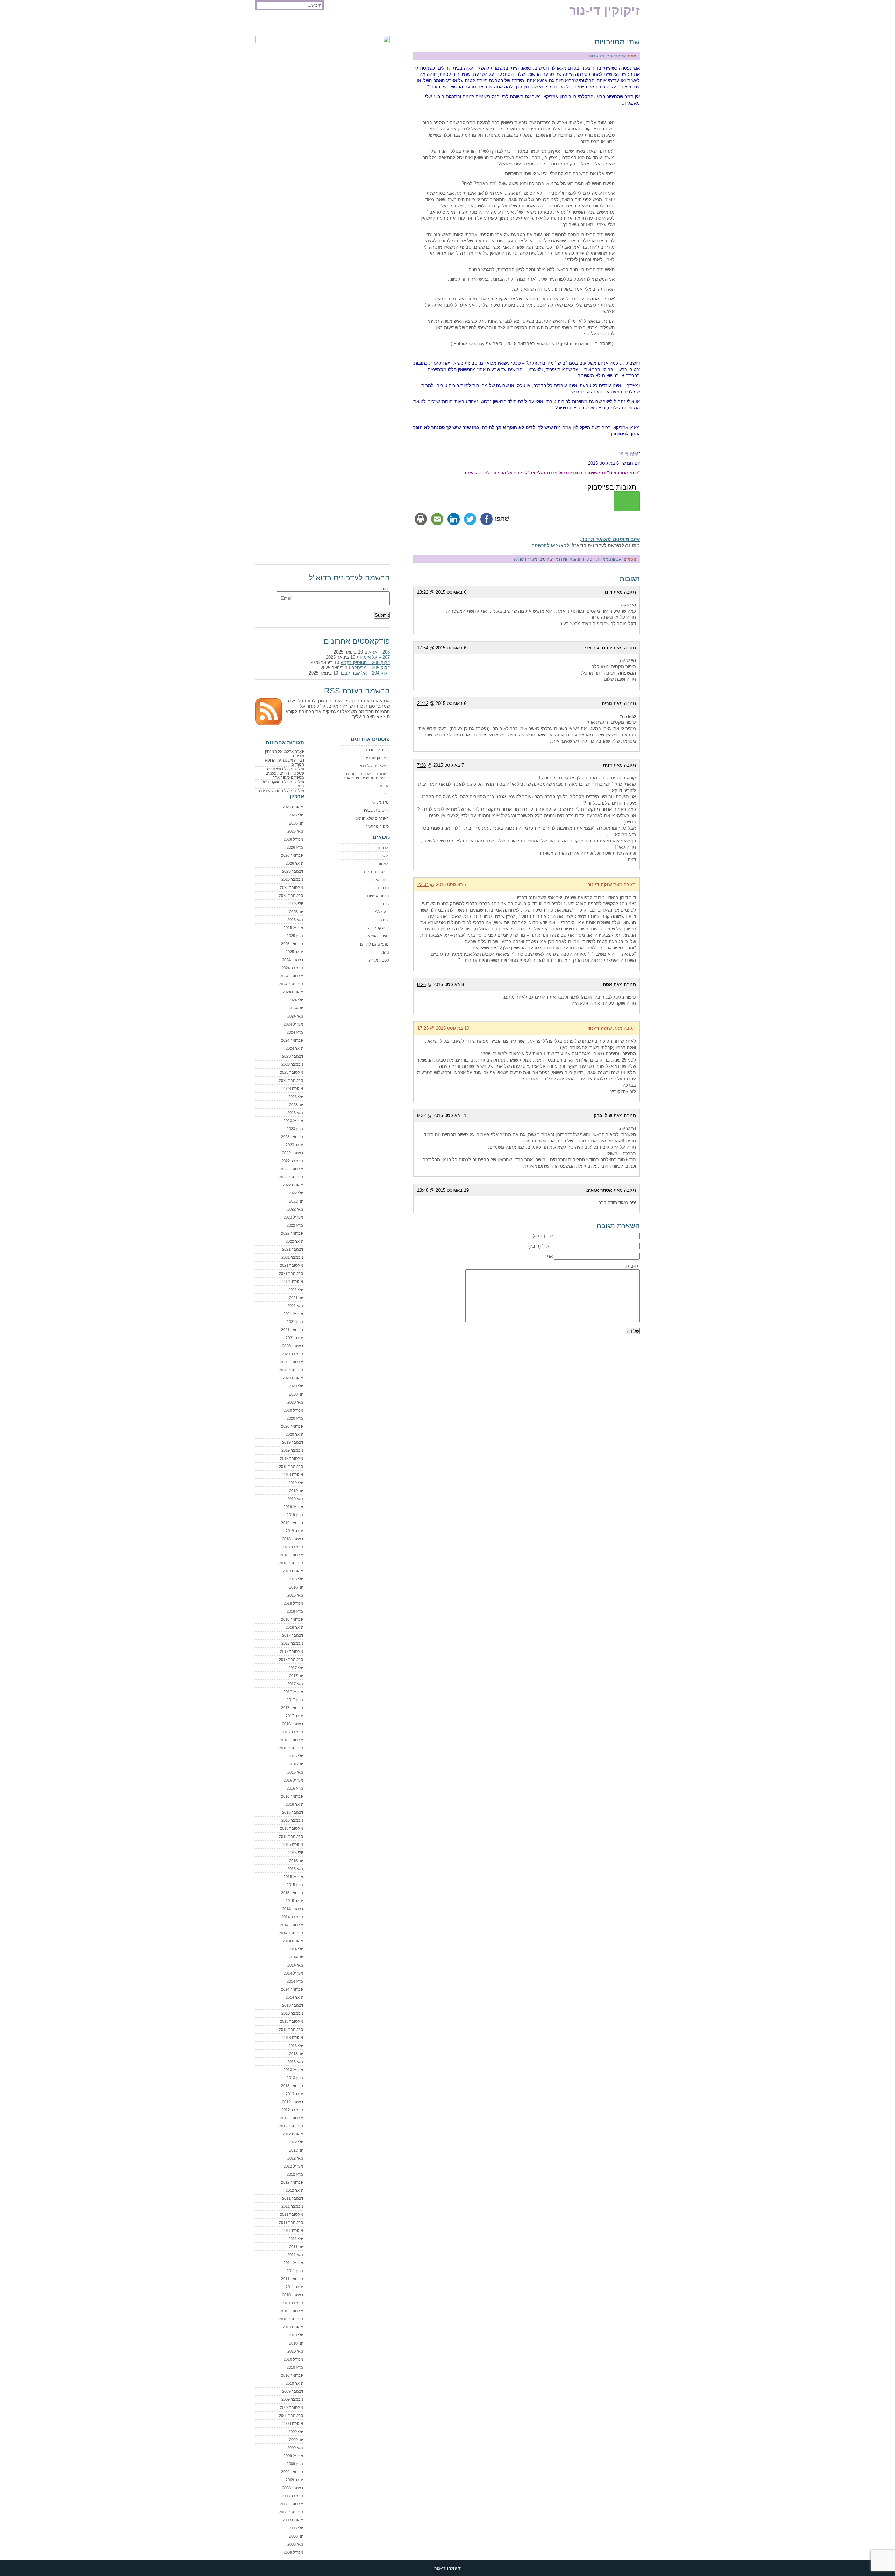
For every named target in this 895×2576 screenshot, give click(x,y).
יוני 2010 (296, 2343)
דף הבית (423, 25)
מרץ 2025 (295, 936)
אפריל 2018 (293, 1603)
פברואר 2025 (292, 944)
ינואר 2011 (294, 2287)
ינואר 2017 (294, 1716)
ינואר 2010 (294, 2383)
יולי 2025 (296, 904)
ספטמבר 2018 (291, 1563)
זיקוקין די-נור (604, 10)
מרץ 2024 (295, 1032)
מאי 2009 (295, 2448)
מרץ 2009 (295, 2464)
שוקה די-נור (617, 56)
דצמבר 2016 (293, 1724)
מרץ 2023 (295, 1129)
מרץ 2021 (295, 1322)
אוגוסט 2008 (293, 2520)
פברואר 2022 (292, 1233)
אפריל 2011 (293, 2263)
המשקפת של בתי (374, 766)
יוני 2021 (296, 1298)
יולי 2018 (296, 1579)
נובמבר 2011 (292, 2206)
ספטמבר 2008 (291, 2512)
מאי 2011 (295, 2255)
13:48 (423, 1190)
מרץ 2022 (295, 1225)
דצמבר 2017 (293, 1635)
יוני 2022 (296, 1201)
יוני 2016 (296, 1764)
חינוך (385, 904)
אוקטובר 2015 (292, 1828)
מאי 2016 (295, 1772)
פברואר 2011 (292, 2279)
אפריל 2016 (293, 1780)
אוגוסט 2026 (293, 807)
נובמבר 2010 (292, 2303)
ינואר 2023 (294, 1145)
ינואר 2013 (294, 2094)
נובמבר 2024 (292, 968)
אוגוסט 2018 (293, 1571)
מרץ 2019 (295, 1515)
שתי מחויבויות (617, 42)
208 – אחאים (377, 652)
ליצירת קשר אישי (341, 25)
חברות (383, 888)
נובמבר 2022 (292, 1161)
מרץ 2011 (295, 2271)
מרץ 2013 (295, 2078)
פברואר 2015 (292, 1893)
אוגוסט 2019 (293, 1475)
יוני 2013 (296, 2054)
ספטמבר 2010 (291, 2319)
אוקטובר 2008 (292, 2504)
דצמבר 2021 (293, 1249)
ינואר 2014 (294, 1997)
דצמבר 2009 (293, 2391)
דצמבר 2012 (293, 2102)
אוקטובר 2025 (292, 887)
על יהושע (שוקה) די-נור (385, 25)
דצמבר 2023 (293, 1056)
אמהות (602, 559)
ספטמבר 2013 (291, 2029)
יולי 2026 (296, 815)
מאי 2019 (295, 1499)
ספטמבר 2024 (291, 984)
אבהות (616, 559)
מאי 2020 (295, 1402)
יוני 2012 (296, 2150)
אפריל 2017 (293, 1692)
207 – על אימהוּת (373, 657)
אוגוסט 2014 (293, 1941)
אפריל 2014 (293, 1973)
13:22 (423, 592)
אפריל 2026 (293, 839)
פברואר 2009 (292, 2472)
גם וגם (384, 786)
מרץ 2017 (295, 1700)
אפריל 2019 (293, 1507)
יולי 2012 (296, 2142)
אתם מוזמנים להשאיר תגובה (611, 539)
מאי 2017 (295, 1684)
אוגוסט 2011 (293, 2231)
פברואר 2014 (292, 1989)
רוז (386, 794)
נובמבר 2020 (292, 1354)
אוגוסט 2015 (293, 1844)
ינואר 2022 (294, 1241)
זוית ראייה (559, 559)
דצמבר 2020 (293, 1346)
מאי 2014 (295, 1965)
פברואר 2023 (292, 1137)
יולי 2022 (296, 1193)
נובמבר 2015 (292, 1820)
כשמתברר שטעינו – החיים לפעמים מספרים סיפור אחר (366, 776)
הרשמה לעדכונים (301, 25)
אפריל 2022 (293, 1217)
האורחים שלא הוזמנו (372, 818)
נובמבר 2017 (292, 1643)
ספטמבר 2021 (291, 1273)
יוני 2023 (296, 1105)
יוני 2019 (296, 1491)
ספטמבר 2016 (291, 1748)
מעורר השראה (526, 559)
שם (550, 1236)
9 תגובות (597, 56)
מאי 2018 (295, 1595)
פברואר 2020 (292, 1426)
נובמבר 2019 (292, 1450)
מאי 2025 (295, 920)
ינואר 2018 (294, 1627)
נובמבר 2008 (292, 2496)
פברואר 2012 (292, 2182)
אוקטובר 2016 (292, 1740)
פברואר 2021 (292, 1330)
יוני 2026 (296, 823)
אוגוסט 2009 (293, 2424)
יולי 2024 (296, 1000)
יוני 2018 (296, 1587)
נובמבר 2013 (292, 2013)
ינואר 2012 (294, 2190)
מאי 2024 (295, 1016)
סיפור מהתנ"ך (377, 826)
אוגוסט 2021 (293, 1282)
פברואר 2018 (292, 1619)
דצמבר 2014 (293, 1909)
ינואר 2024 (294, 1048)
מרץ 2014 (295, 1981)
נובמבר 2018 (292, 1547)
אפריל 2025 (293, 928)
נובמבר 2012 (292, 2110)
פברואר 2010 (292, 2375)
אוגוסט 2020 (293, 1378)
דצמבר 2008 (293, 2488)
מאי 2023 (295, 1113)
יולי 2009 (296, 2432)
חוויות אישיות (378, 896)
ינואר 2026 (294, 863)
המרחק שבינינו (377, 758)
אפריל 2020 (293, 1410)
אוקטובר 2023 (292, 1072)
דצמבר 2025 (293, 871)
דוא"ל (547, 1246)
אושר (385, 856)
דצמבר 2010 (293, 2295)
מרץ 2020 (295, 1418)
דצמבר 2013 (293, 2005)
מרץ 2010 (295, 2367)
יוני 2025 (296, 912)
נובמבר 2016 (292, 1732)
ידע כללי (382, 912)
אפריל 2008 (293, 2552)
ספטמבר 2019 (291, 1467)
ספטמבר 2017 (291, 1660)
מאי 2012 (295, 2158)
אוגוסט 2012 (293, 2134)
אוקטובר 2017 (292, 1651)
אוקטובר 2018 (292, 1555)
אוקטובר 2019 (292, 1458)
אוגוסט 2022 (293, 1185)
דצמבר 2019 (293, 1442)
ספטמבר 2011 (291, 2222)
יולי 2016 (296, 1756)
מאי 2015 (295, 1869)
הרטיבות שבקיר (376, 810)
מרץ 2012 (295, 2174)
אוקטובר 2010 (292, 2311)
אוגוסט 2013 (293, 2038)
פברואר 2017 (292, 1708)
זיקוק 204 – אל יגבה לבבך (365, 673)
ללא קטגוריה (378, 928)
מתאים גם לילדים (374, 944)
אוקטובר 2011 (292, 2214)
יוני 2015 (296, 1861)
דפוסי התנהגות (582, 559)
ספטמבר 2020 (291, 1370)
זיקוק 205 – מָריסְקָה (371, 668)
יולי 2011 (296, 2239)
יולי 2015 (296, 1853)
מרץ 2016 (295, 1788)
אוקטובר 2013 (292, 2021)
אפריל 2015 (293, 1877)
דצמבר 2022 (293, 1153)
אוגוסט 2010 (293, 2327)
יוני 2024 (296, 1008)
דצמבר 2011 (293, 2198)
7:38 (421, 765)
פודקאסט (268, 25)
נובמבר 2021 (292, 1257)
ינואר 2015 (294, 1901)
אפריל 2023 (293, 1121)
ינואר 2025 (294, 952)
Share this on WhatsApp (627, 501)
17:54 (423, 648)
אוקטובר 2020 (292, 1362)
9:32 (421, 1116)
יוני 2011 (296, 2247)
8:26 (421, 984)
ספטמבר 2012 (291, 2126)
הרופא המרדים (377, 750)
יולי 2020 (296, 1386)
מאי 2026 (295, 831)
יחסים (544, 559)
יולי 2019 (296, 1483)
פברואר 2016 (292, 1796)
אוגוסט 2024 (293, 992)
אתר (549, 1256)
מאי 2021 (295, 1306)
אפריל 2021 (293, 1314)
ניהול (385, 952)
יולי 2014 (296, 1949)
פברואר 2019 (292, 1523)
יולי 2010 (296, 2335)
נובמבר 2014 (292, 1917)
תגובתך (632, 1266)
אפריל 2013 (293, 2070)
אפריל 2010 (293, 2359)
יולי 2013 (296, 2046)
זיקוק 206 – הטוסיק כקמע (365, 662)
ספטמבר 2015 (291, 1836)
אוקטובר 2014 (292, 1925)
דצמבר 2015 (293, 1812)
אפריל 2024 (293, 1024)
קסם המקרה (379, 960)
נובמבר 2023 (292, 1064)
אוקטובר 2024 (292, 976)
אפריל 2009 (293, 2456)
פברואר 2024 (292, 1040)
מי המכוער (380, 802)
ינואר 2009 (294, 2480)
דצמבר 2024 (293, 960)
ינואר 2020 (294, 1434)
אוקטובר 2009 (292, 2407)
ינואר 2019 (294, 1531)
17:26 (423, 1028)
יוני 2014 (296, 1957)
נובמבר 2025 (292, 879)
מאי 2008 (295, 2544)
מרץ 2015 (295, 1885)
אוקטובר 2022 (292, 1169)
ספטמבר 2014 (291, 1933)
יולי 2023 (296, 1097)
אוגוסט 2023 (293, 1089)
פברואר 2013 (292, 2086)
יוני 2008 (296, 2536)
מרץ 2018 (295, 1611)
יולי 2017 (296, 1668)
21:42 (423, 703)
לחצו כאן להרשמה (550, 546)
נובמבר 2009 (292, 2399)
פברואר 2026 (292, 855)
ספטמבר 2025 (291, 895)
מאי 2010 (295, 2351)
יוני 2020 (296, 1394)
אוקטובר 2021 (292, 1265)
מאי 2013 (295, 2062)
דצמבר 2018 (293, 1539)
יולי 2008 (296, 2528)
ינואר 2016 (294, 1804)
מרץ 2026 (295, 847)
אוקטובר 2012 (292, 2118)
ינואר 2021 (294, 1338)
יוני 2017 (296, 1676)
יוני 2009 (296, 2440)
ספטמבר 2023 (291, 1080)
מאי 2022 (295, 1209)
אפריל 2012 (293, 2166)
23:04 (423, 884)
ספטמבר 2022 (291, 1177)
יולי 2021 (296, 1290)
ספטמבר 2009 (291, 2416)
